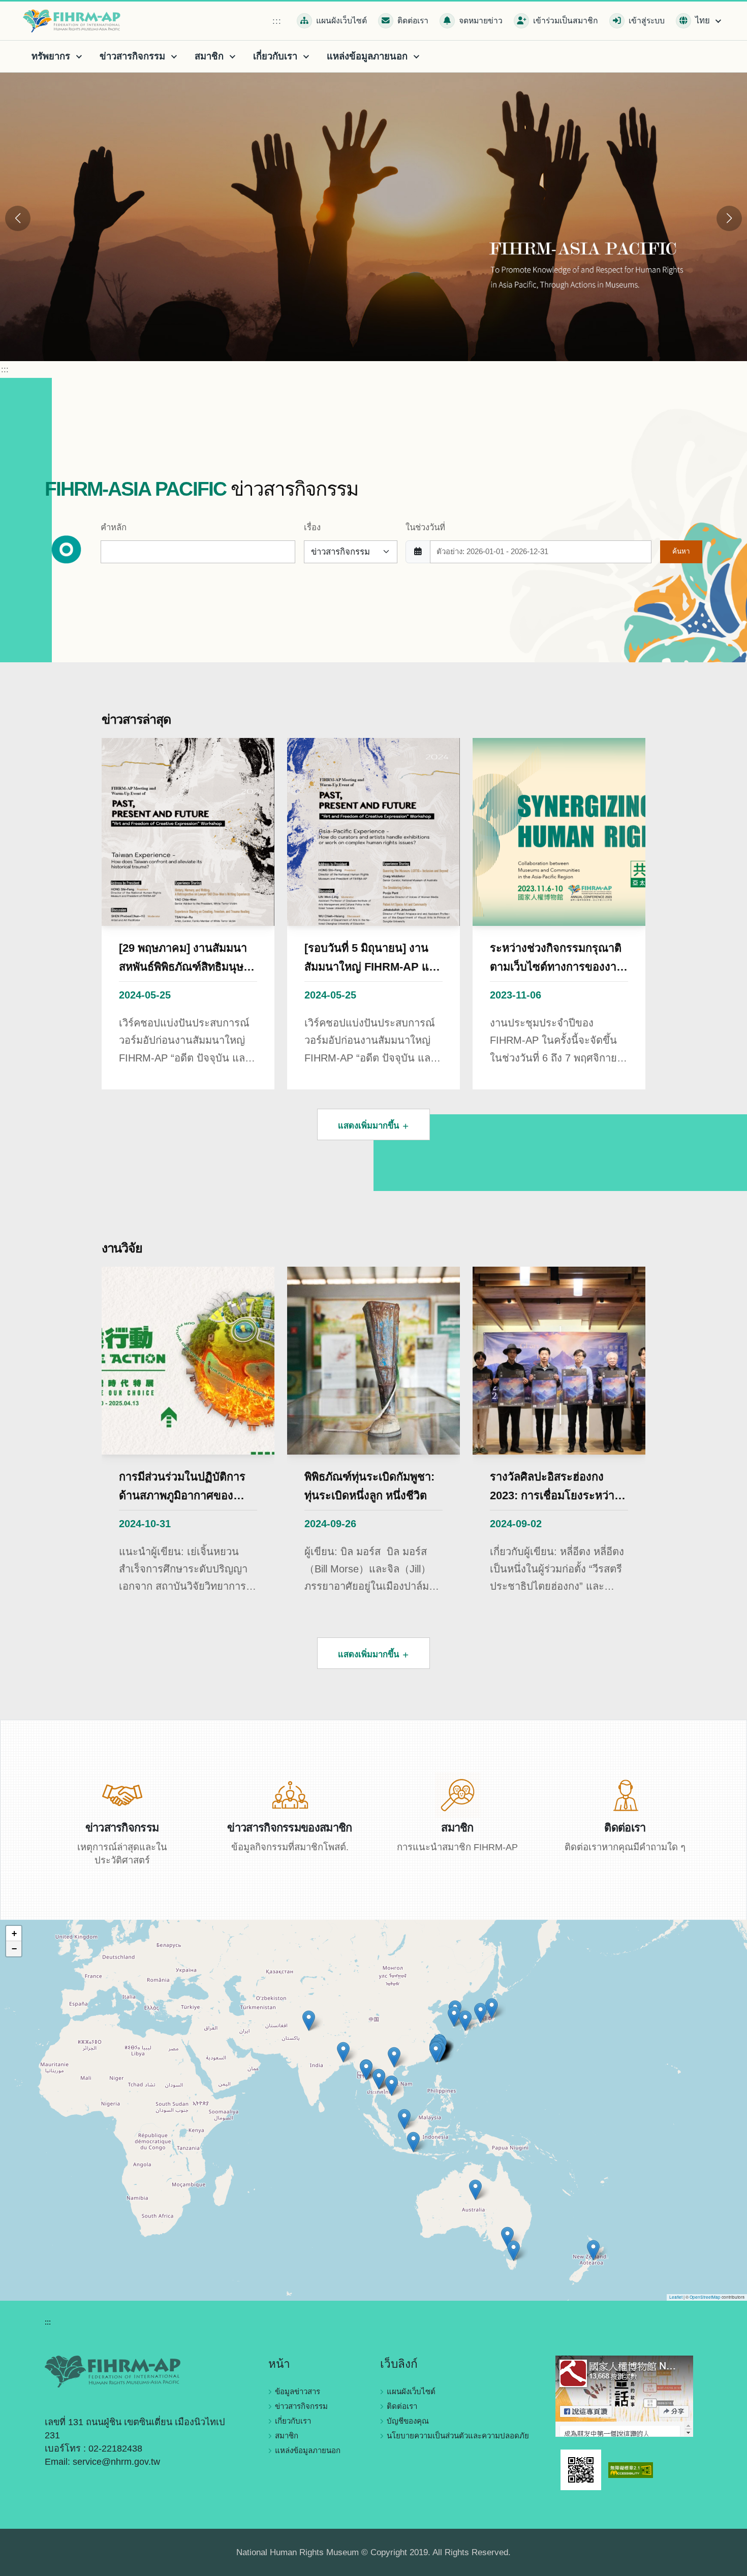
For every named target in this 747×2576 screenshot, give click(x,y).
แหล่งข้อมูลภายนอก (308, 2450)
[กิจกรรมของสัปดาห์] (122, 1794)
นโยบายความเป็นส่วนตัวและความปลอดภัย (458, 2436)
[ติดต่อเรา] (625, 1794)
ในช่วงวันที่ (425, 527)
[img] (373, 2110)
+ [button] (14, 1933)
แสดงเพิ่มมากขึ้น (370, 1126)
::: (277, 21)
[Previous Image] (18, 218)
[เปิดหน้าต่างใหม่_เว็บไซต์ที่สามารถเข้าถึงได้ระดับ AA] (631, 2469)
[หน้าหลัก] (74, 21)
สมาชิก (287, 2436)
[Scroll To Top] (729, 2565)
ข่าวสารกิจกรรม (301, 2406)
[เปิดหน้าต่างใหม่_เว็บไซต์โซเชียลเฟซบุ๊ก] (624, 2395)
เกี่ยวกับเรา (293, 2421)
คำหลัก (114, 527)
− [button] (14, 1949)
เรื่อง (312, 527)
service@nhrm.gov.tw (116, 2462)
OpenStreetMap (705, 2297)
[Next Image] (729, 218)
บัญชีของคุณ (408, 2421)
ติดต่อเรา (402, 2406)
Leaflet (676, 2297)
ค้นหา (681, 551)
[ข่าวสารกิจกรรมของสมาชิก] (290, 1794)
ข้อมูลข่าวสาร (298, 2391)
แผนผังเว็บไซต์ (411, 2391)
